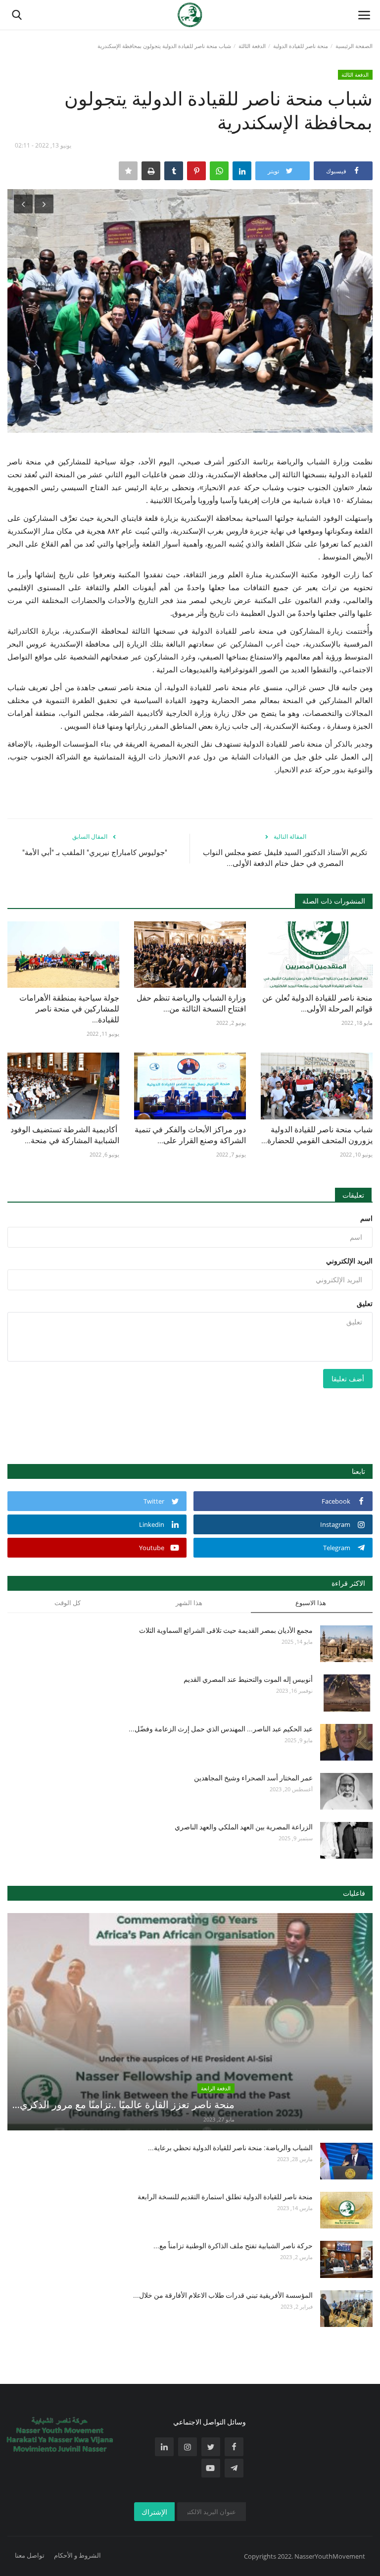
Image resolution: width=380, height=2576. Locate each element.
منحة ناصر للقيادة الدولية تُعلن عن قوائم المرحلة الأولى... (317, 1003)
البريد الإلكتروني (349, 1261)
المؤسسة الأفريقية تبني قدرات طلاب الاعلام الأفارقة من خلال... (223, 2295)
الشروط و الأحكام (77, 2555)
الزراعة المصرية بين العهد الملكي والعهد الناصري (244, 1827)
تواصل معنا (30, 2555)
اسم (366, 1218)
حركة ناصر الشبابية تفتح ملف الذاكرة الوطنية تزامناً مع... (233, 2246)
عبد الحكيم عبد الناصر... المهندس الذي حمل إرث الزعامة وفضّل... (221, 1729)
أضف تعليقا (348, 1379)
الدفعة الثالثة (252, 46)
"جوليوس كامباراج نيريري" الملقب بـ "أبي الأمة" (95, 853)
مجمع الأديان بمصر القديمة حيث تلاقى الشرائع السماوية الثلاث (226, 1630)
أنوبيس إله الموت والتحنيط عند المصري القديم (248, 1679)
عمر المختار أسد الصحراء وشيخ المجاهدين (253, 1778)
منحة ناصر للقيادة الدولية (301, 46)
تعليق (365, 1303)
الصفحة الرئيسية (354, 46)
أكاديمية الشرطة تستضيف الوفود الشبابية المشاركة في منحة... (65, 1135)
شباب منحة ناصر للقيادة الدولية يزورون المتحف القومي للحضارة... (317, 1135)
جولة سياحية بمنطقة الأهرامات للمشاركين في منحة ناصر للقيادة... (69, 1009)
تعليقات (353, 1195)
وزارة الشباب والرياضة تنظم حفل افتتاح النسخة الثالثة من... (191, 1003)
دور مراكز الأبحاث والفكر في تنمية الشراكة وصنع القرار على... (190, 1135)
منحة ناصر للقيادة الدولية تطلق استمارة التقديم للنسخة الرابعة (225, 2197)
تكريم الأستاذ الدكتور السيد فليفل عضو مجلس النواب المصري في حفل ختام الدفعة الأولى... (285, 858)
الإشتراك (154, 2512)
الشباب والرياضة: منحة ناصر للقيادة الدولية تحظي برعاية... (230, 2148)
